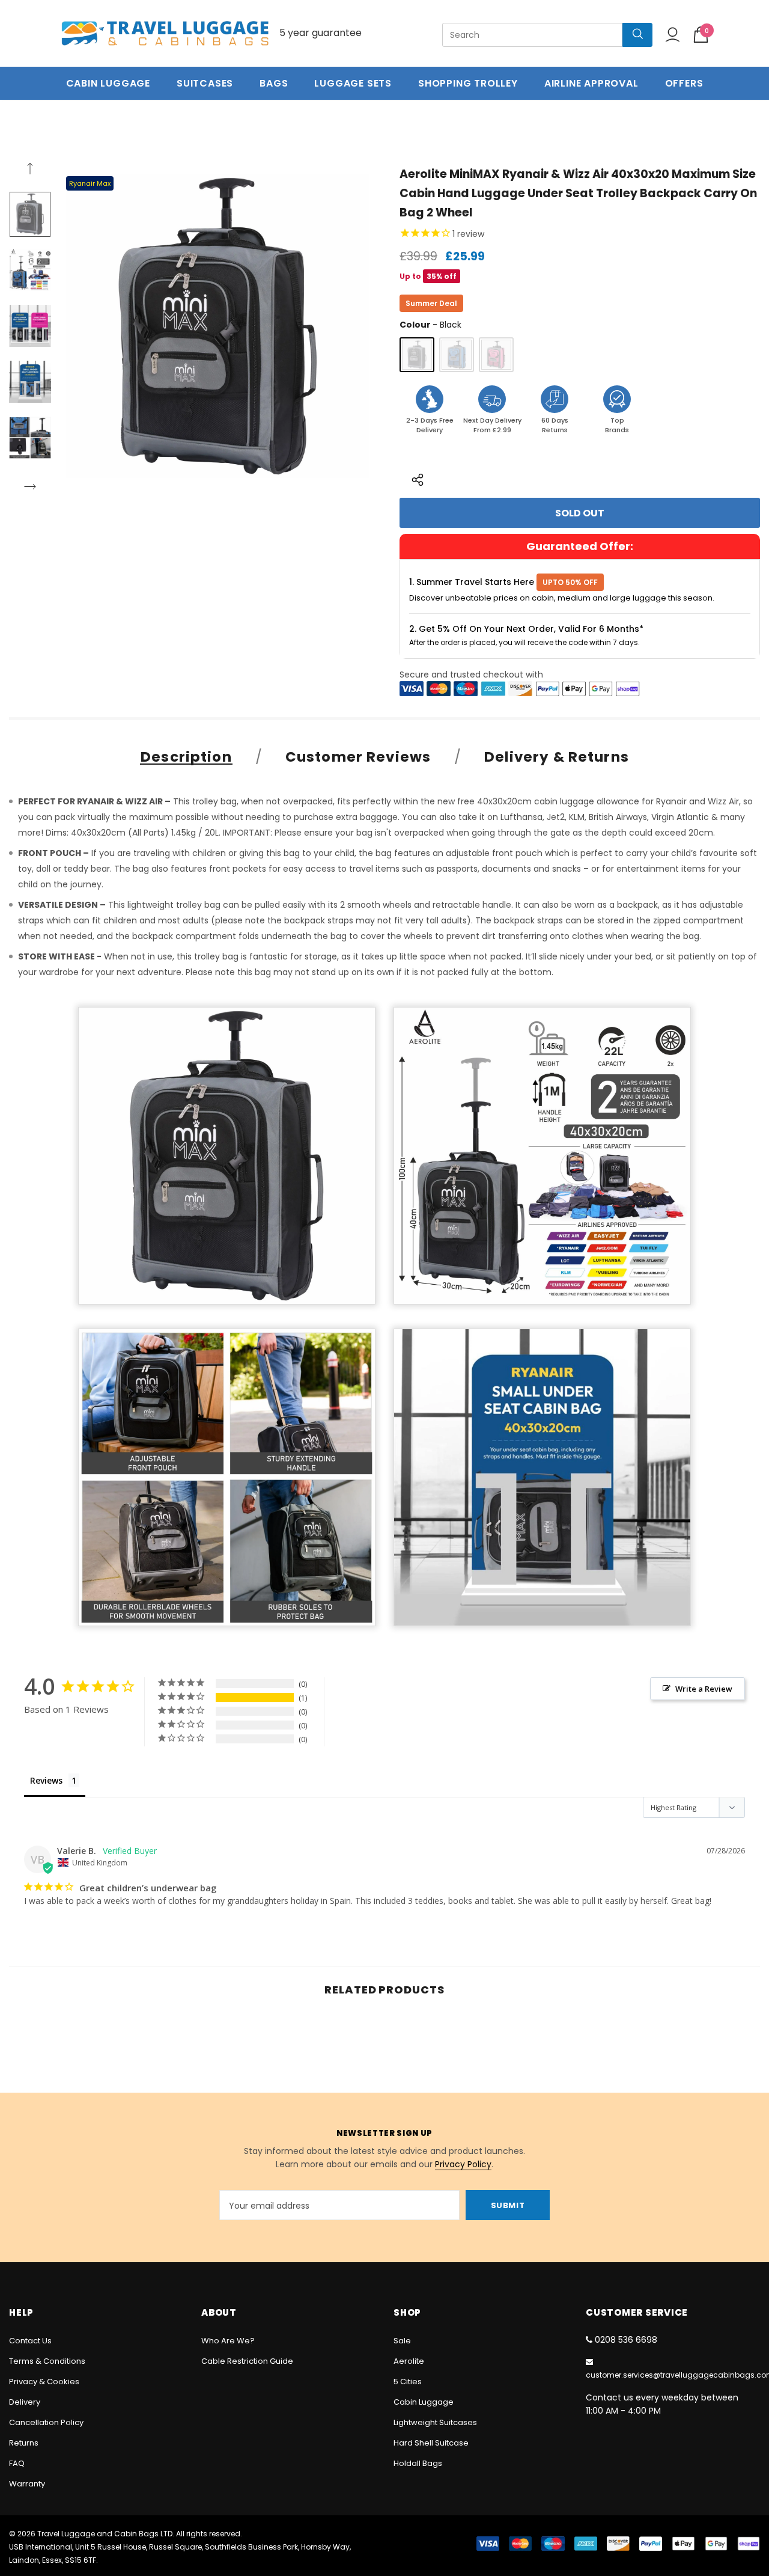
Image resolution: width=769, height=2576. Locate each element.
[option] (218, 326)
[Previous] (30, 170)
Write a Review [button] (704, 1689)
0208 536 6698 (626, 2340)
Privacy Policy (463, 2164)
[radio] (417, 355)
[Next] (30, 488)
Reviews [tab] (46, 1780)
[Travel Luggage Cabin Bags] (165, 33)
